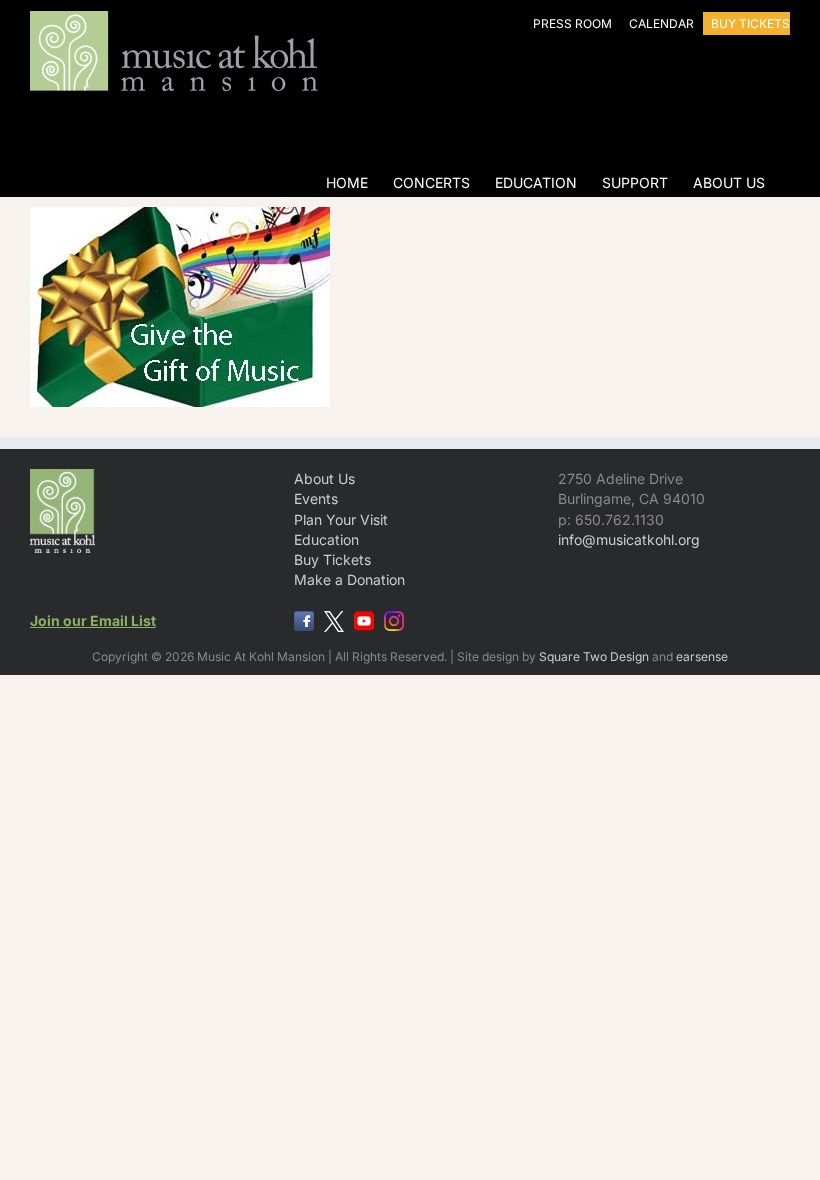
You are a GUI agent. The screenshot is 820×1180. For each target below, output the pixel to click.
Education (326, 539)
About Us (324, 478)
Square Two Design (594, 656)
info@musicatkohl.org (629, 539)
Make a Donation (349, 579)
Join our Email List (93, 620)
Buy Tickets (332, 559)
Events (316, 498)
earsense (702, 656)
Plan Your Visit (341, 519)
